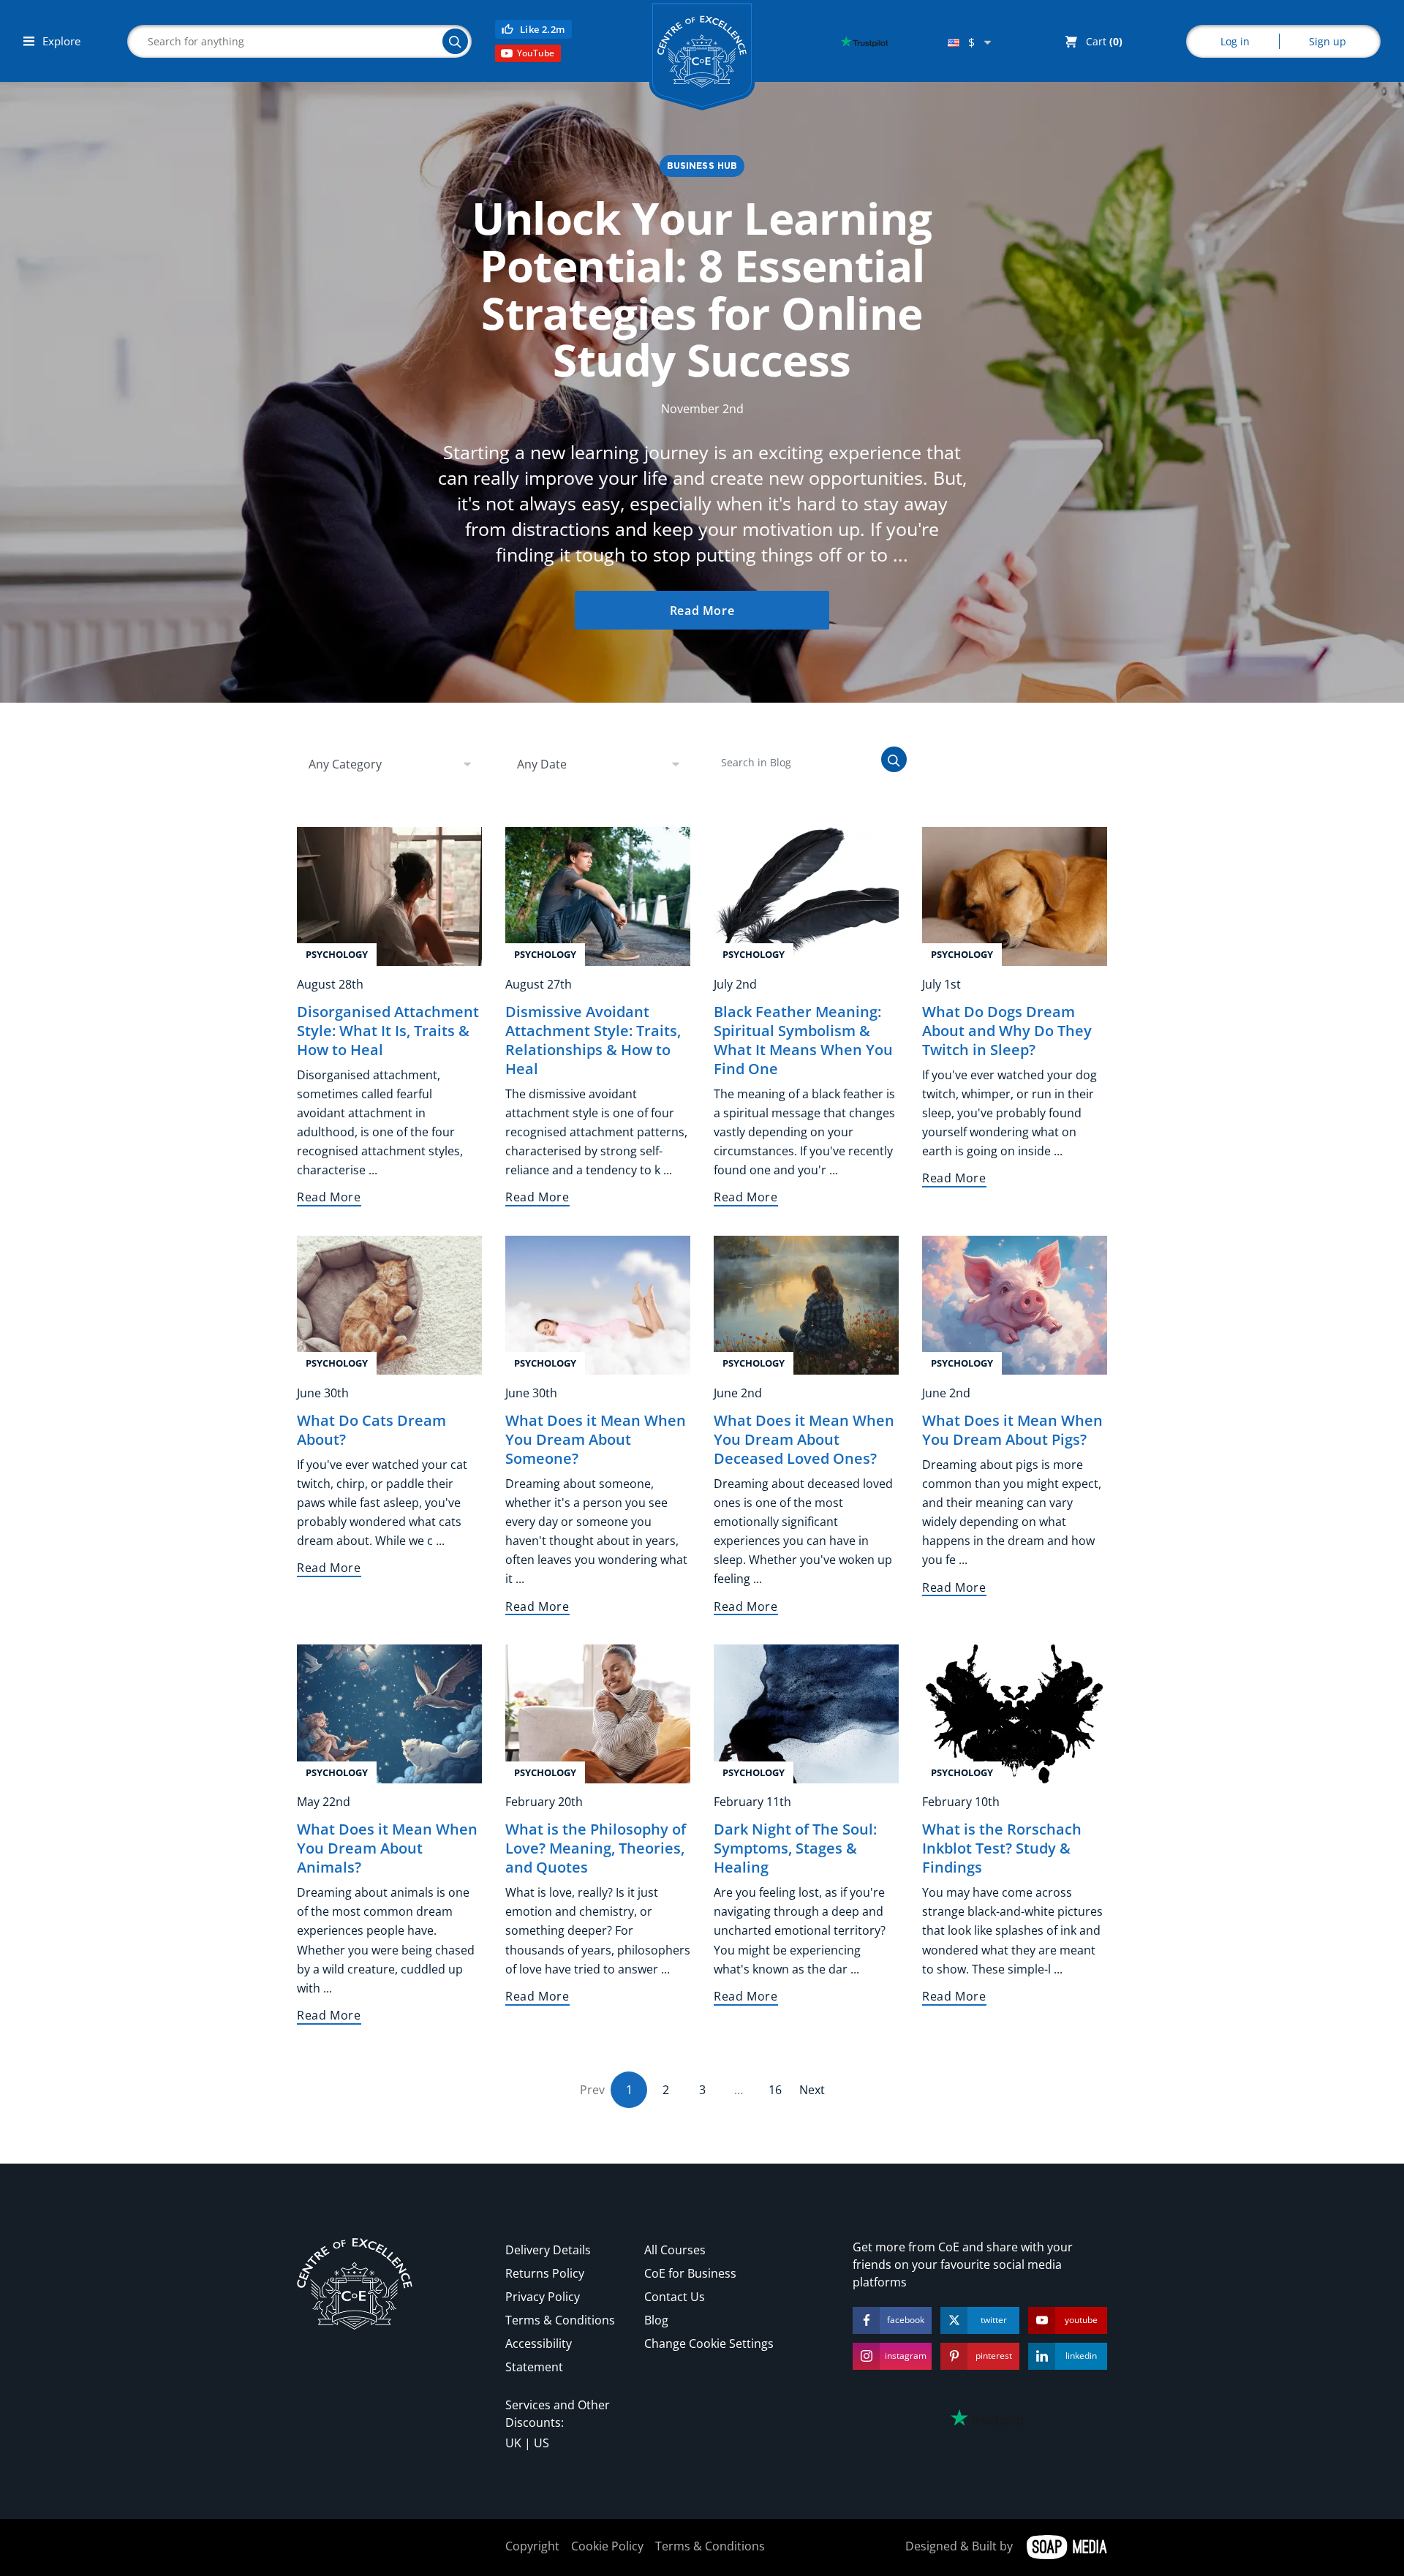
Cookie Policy (607, 2546)
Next (812, 2090)
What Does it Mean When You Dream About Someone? (596, 1439)
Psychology (337, 954)
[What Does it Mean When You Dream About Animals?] (389, 1713)
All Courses (675, 2250)
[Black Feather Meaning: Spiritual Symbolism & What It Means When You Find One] (806, 895)
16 (775, 2090)
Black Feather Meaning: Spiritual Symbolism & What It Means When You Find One (803, 1040)
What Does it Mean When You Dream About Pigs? (1012, 1430)
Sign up (1328, 41)
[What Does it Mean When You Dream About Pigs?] (1015, 1304)
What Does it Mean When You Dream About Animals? (387, 1848)
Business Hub (702, 166)
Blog (656, 2320)
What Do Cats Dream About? (371, 1430)
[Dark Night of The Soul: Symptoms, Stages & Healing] (806, 1713)
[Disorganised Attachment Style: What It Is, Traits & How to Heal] (389, 895)
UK (513, 2443)
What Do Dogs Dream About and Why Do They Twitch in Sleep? (1007, 1031)
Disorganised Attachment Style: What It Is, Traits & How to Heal (388, 1031)
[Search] (455, 41)
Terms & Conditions (560, 2320)
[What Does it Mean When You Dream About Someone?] (598, 1304)
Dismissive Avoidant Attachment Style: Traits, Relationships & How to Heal (593, 1040)
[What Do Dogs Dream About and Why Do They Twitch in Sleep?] (1015, 895)
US (541, 2443)
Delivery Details (548, 2250)
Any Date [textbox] (542, 764)
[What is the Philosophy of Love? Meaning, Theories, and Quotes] (598, 1713)
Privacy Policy (543, 2297)
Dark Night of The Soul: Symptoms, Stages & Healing (795, 1848)
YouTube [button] (536, 53)
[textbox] (969, 42)
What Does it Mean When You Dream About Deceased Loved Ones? (804, 1439)
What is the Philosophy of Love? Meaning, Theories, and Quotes (596, 1848)
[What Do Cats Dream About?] (389, 1304)
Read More (702, 611)
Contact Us (675, 2297)
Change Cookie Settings (709, 2343)
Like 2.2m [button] (543, 29)
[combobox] (969, 42)
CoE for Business (690, 2273)
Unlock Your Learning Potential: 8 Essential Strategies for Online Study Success (702, 289)
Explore (60, 41)
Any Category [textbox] (345, 764)
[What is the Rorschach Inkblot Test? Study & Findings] (1015, 1713)
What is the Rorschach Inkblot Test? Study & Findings (1002, 1848)
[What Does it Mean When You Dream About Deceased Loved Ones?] (806, 1304)
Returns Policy (545, 2273)
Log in (1235, 41)
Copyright (532, 2546)
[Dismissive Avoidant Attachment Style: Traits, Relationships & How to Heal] (598, 895)
